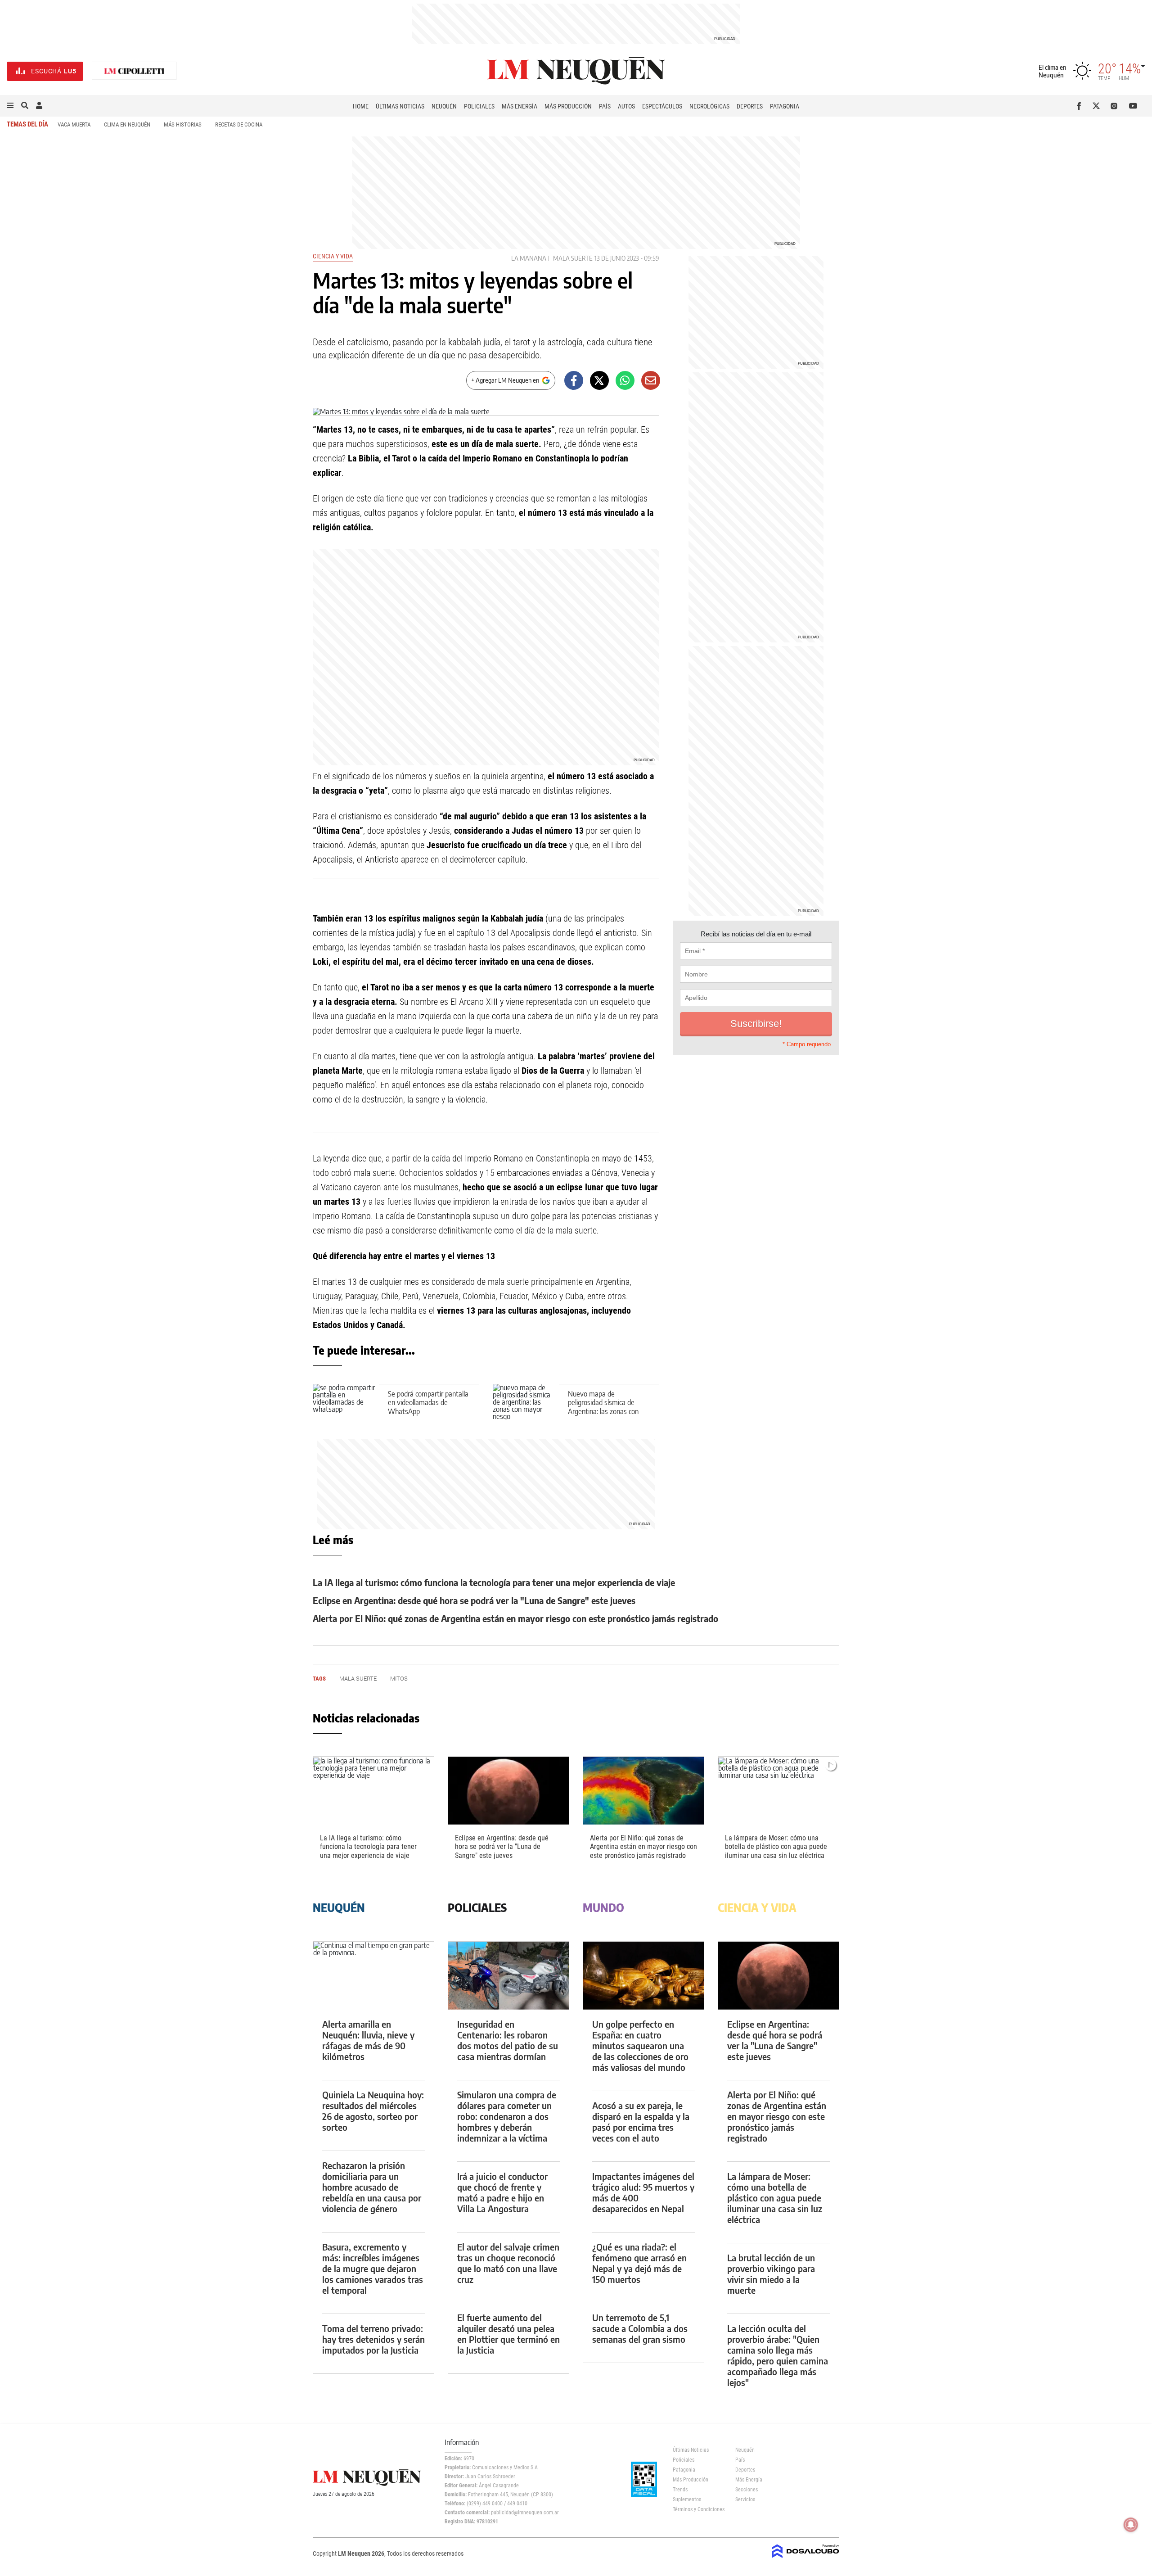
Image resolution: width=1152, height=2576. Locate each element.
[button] (10, 106)
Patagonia (785, 106)
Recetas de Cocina (239, 124)
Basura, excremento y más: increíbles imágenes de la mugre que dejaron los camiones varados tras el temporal (373, 2268)
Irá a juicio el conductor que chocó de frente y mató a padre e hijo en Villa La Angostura (502, 2192)
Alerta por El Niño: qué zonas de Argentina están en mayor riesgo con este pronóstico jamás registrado (515, 1618)
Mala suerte (573, 258)
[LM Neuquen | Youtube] (1133, 106)
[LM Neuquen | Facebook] (1081, 106)
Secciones (747, 2490)
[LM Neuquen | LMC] (135, 71)
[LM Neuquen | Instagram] (1116, 106)
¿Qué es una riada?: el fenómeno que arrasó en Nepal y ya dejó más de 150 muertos (639, 2263)
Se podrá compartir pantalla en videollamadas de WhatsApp (428, 1402)
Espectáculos (662, 106)
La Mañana (529, 258)
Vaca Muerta (74, 124)
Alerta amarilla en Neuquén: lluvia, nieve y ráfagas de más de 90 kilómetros (368, 2040)
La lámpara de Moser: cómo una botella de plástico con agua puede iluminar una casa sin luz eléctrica (776, 1846)
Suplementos (687, 2499)
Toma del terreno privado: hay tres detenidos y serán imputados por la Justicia (373, 2339)
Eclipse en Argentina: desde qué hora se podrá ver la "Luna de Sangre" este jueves (474, 1600)
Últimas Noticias (400, 106)
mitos (399, 1679)
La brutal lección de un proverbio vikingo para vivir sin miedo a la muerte (771, 2274)
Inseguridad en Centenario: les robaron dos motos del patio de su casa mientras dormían (508, 2040)
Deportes (750, 106)
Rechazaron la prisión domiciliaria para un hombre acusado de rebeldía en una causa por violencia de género (372, 2187)
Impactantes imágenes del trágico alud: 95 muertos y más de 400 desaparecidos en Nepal (643, 2192)
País (605, 106)
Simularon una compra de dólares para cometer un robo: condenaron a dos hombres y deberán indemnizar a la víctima (507, 2116)
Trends (680, 2490)
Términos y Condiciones (697, 2509)
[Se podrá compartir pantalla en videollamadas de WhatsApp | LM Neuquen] (346, 1403)
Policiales (479, 106)
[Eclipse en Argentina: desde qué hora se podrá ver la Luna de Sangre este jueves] (508, 1791)
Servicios (745, 2499)
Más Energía (520, 106)
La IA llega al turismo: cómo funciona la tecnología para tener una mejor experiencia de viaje (494, 1582)
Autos (626, 106)
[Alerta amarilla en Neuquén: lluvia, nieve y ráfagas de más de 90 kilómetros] (373, 1976)
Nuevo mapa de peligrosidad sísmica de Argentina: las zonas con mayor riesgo (603, 1407)
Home (361, 106)
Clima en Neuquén (127, 124)
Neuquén (444, 106)
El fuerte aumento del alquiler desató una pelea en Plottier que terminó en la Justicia (508, 2334)
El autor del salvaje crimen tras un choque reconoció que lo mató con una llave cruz (508, 2263)
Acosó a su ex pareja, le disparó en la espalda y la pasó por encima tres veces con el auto (641, 2122)
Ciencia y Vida (333, 256)
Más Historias (183, 124)
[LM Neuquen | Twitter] (1098, 106)
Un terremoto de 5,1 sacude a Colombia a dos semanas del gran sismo (640, 2328)
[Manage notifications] (1131, 2525)
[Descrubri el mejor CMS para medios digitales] (805, 2559)
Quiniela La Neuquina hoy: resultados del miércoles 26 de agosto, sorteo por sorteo (373, 2111)
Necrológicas (709, 106)
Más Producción (568, 106)
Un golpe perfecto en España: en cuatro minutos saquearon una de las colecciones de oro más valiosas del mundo (640, 2045)
